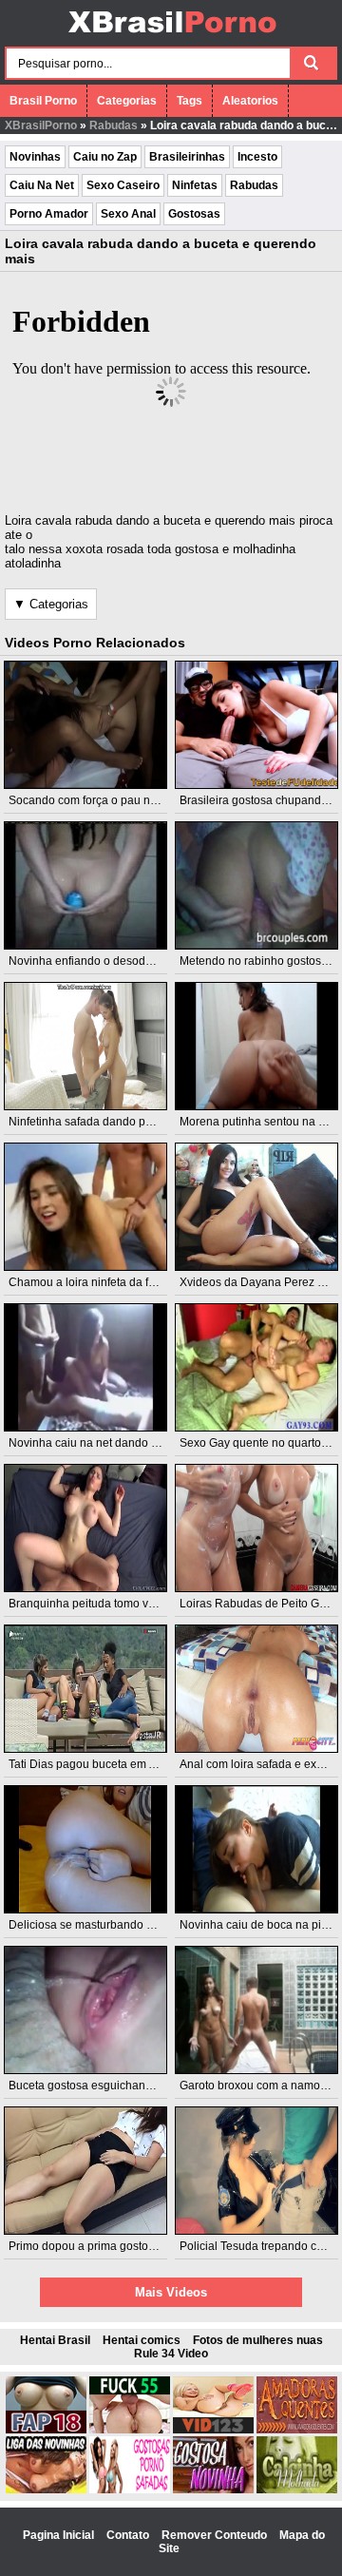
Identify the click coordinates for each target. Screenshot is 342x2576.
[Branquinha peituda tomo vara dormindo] (86, 1528)
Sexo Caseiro (123, 185)
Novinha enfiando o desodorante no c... (110, 961)
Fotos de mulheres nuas (258, 2340)
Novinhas (35, 157)
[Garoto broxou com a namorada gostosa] (257, 2010)
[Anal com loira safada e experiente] (257, 1689)
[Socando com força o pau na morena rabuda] (86, 725)
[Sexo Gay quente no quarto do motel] (257, 1367)
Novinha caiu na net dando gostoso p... (109, 1443)
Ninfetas (195, 185)
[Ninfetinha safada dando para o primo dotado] (86, 1046)
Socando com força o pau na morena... (108, 800)
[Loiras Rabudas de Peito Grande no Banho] (257, 1528)
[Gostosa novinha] (213, 2489)
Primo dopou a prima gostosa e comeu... (113, 2246)
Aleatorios (250, 101)
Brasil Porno (43, 101)
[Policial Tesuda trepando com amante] (257, 2171)
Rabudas (114, 125)
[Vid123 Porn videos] (213, 2430)
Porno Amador (49, 214)
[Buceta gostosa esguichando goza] (86, 2010)
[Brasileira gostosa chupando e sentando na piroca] (257, 725)
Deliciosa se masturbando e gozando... (109, 1925)
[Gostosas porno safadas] (130, 2489)
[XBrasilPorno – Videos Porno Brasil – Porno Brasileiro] (171, 35)
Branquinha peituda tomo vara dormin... (111, 1604)
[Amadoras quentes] (297, 2430)
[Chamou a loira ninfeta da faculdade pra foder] (86, 1207)
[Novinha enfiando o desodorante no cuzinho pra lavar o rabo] (86, 885)
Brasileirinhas (187, 157)
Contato (129, 2535)
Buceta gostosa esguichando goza (98, 2086)
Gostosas (194, 214)
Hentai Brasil (55, 2340)
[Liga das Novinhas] (46, 2489)
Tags (190, 101)
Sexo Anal (128, 214)
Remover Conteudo (216, 2535)
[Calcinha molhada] (297, 2489)
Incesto (257, 157)
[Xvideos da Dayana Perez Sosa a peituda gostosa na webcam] (257, 1207)
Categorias (127, 101)
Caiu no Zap (105, 157)
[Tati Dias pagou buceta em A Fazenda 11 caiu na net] (86, 1689)
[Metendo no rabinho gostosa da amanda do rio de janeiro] (257, 885)
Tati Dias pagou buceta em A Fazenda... (110, 1764)
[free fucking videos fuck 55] (130, 2430)
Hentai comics (142, 2340)
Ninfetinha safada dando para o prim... (107, 1122)
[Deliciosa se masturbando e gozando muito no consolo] (86, 1849)
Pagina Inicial (60, 2535)
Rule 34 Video (171, 2354)
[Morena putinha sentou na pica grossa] (257, 1046)
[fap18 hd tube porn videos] (46, 2430)
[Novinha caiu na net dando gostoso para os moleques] (86, 1367)
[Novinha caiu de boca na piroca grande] (257, 1849)
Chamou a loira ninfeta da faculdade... (107, 1282)
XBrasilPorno (41, 125)
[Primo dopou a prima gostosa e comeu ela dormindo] (86, 2171)
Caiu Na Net (42, 185)
